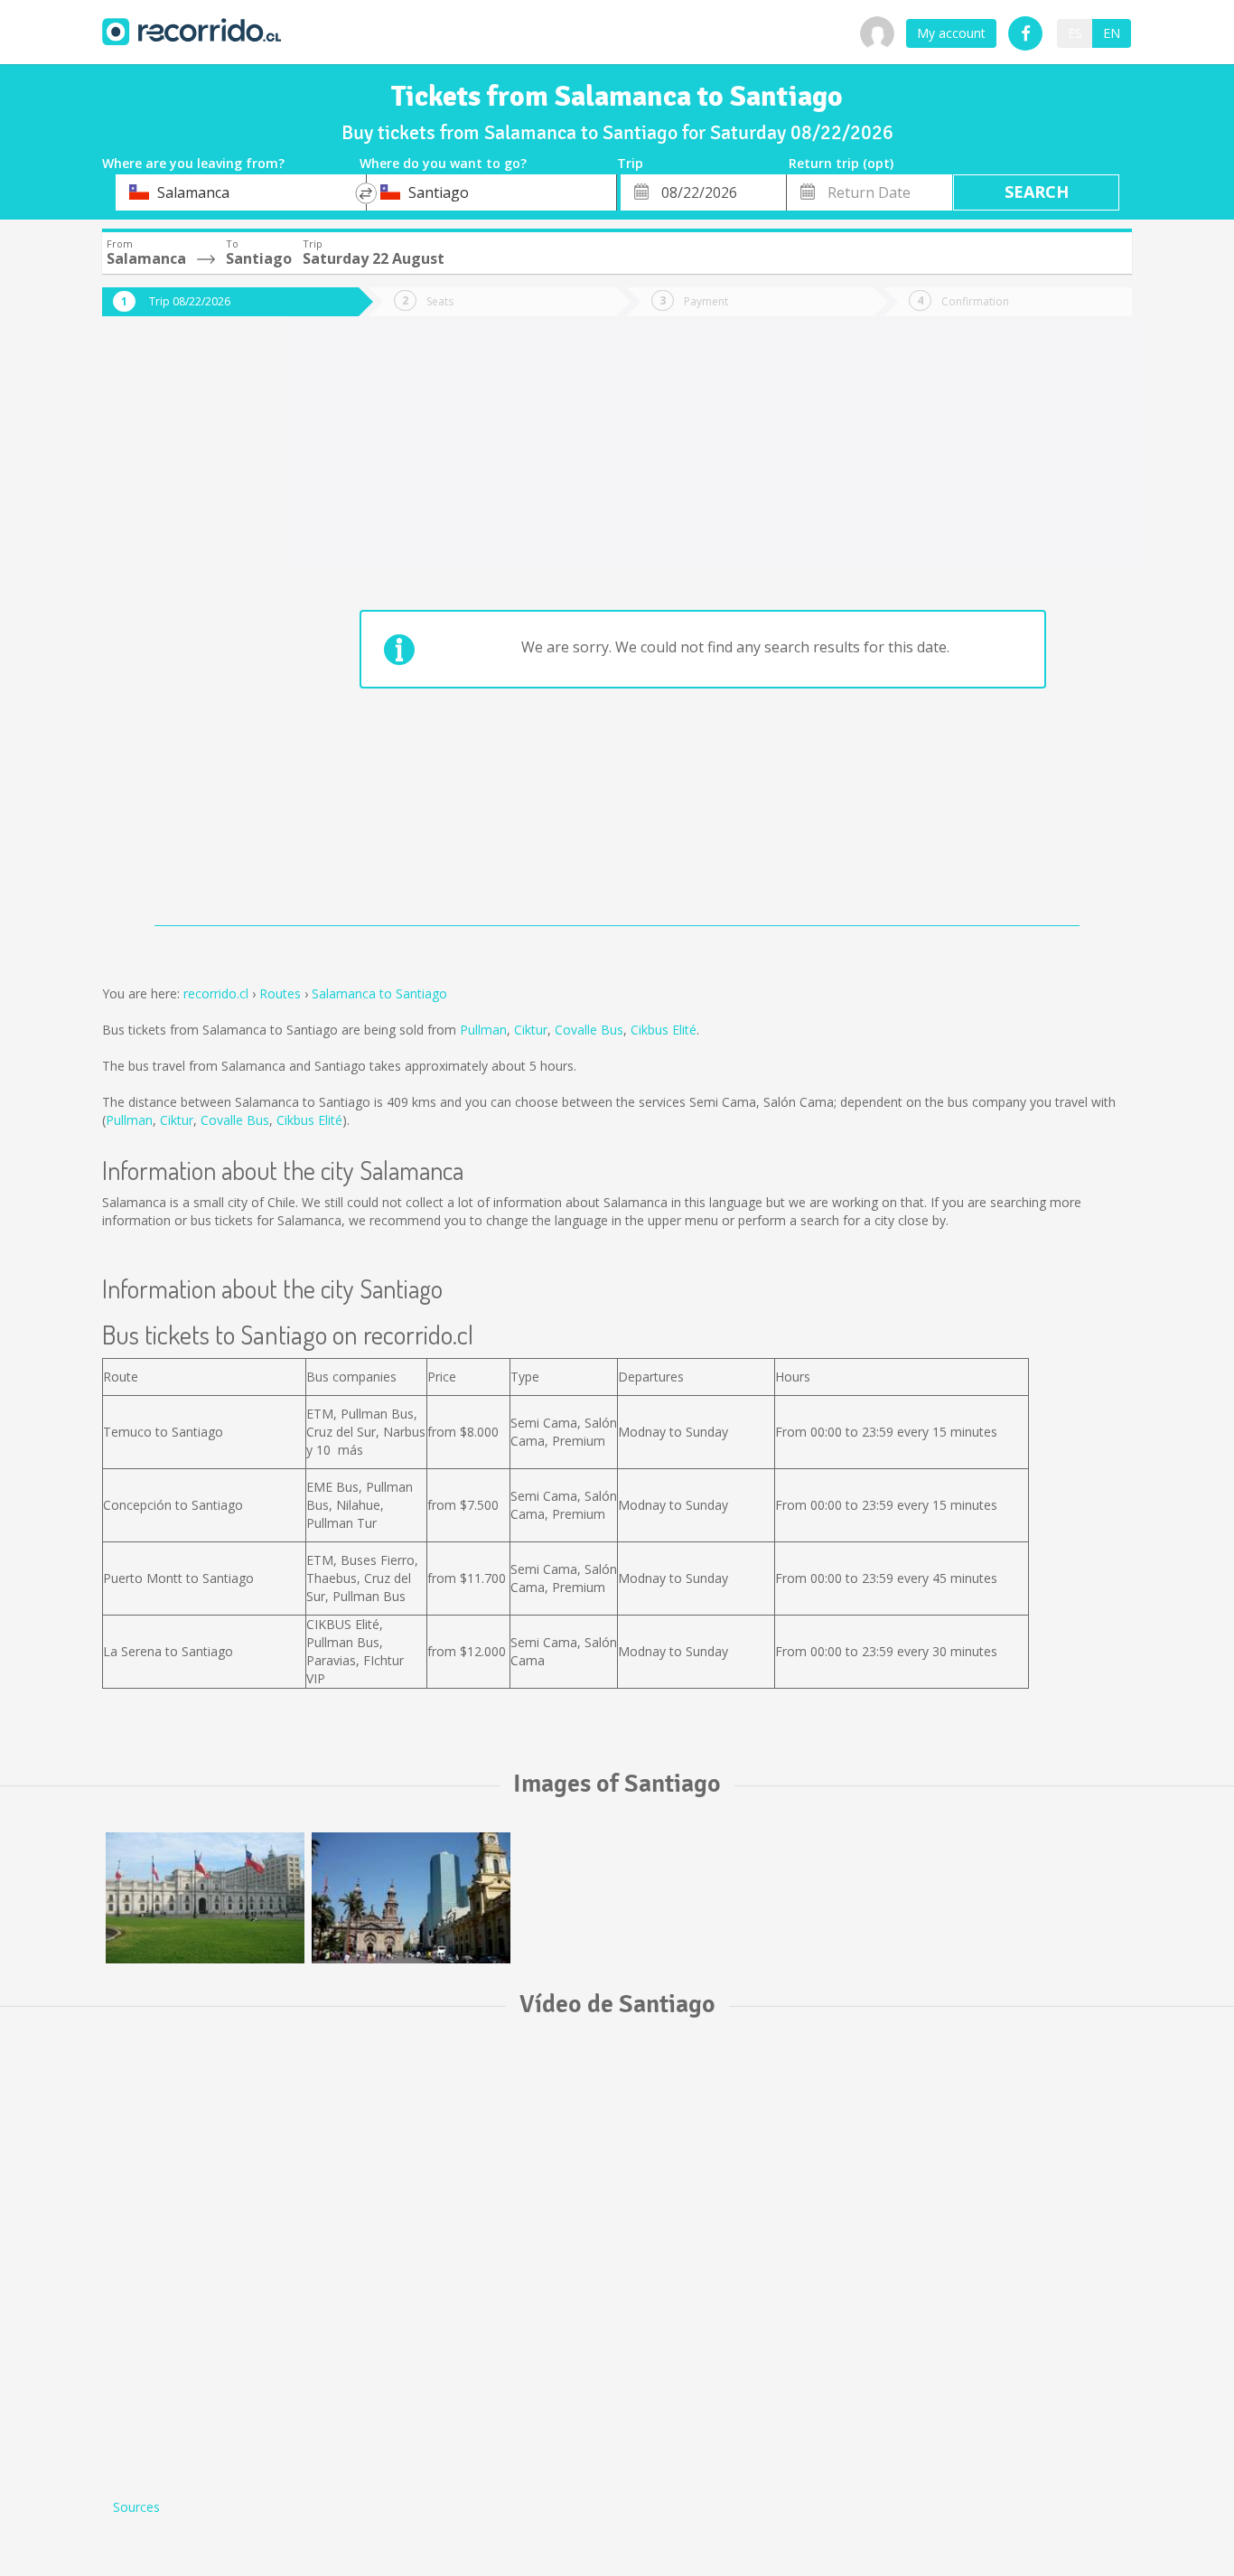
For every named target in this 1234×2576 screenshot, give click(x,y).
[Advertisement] (174, 634)
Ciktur (531, 1030)
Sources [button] (136, 2507)
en (1112, 33)
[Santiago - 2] (411, 1898)
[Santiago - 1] (205, 1898)
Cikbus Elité (664, 1030)
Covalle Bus (589, 1030)
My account (951, 33)
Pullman (483, 1030)
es (1075, 33)
